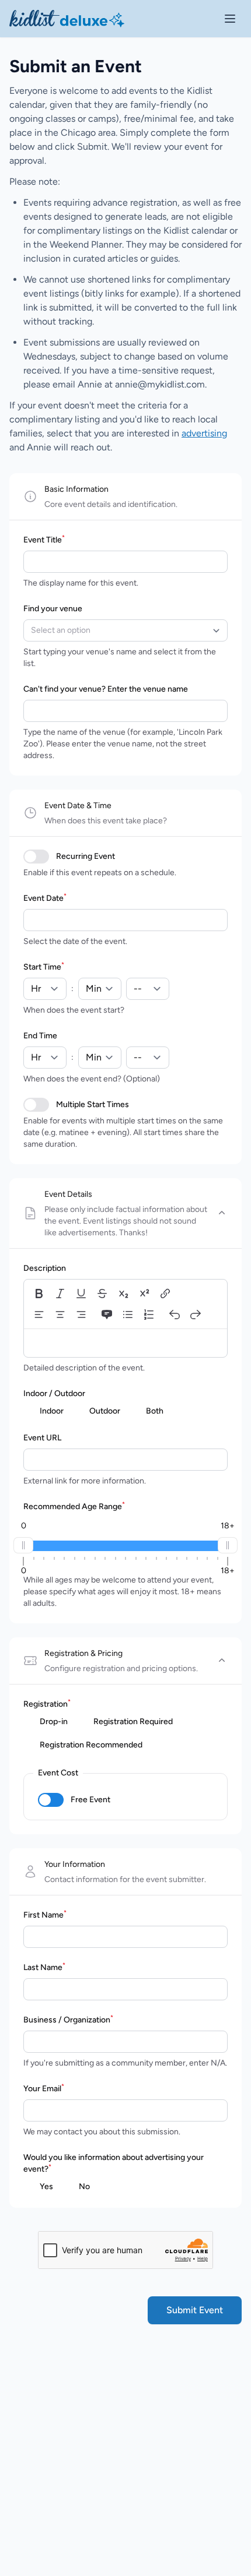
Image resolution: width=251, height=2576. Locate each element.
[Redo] (196, 1315)
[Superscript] (144, 1294)
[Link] (165, 1294)
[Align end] (81, 1315)
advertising (204, 433)
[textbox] (125, 1342)
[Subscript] (123, 1294)
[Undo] (175, 1315)
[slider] (23, 1545)
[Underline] (81, 1294)
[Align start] (39, 1315)
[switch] (36, 857)
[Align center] (60, 1315)
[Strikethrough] (102, 1294)
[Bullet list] (128, 1315)
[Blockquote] (107, 1315)
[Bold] (39, 1294)
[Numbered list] (149, 1315)
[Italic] (60, 1294)
